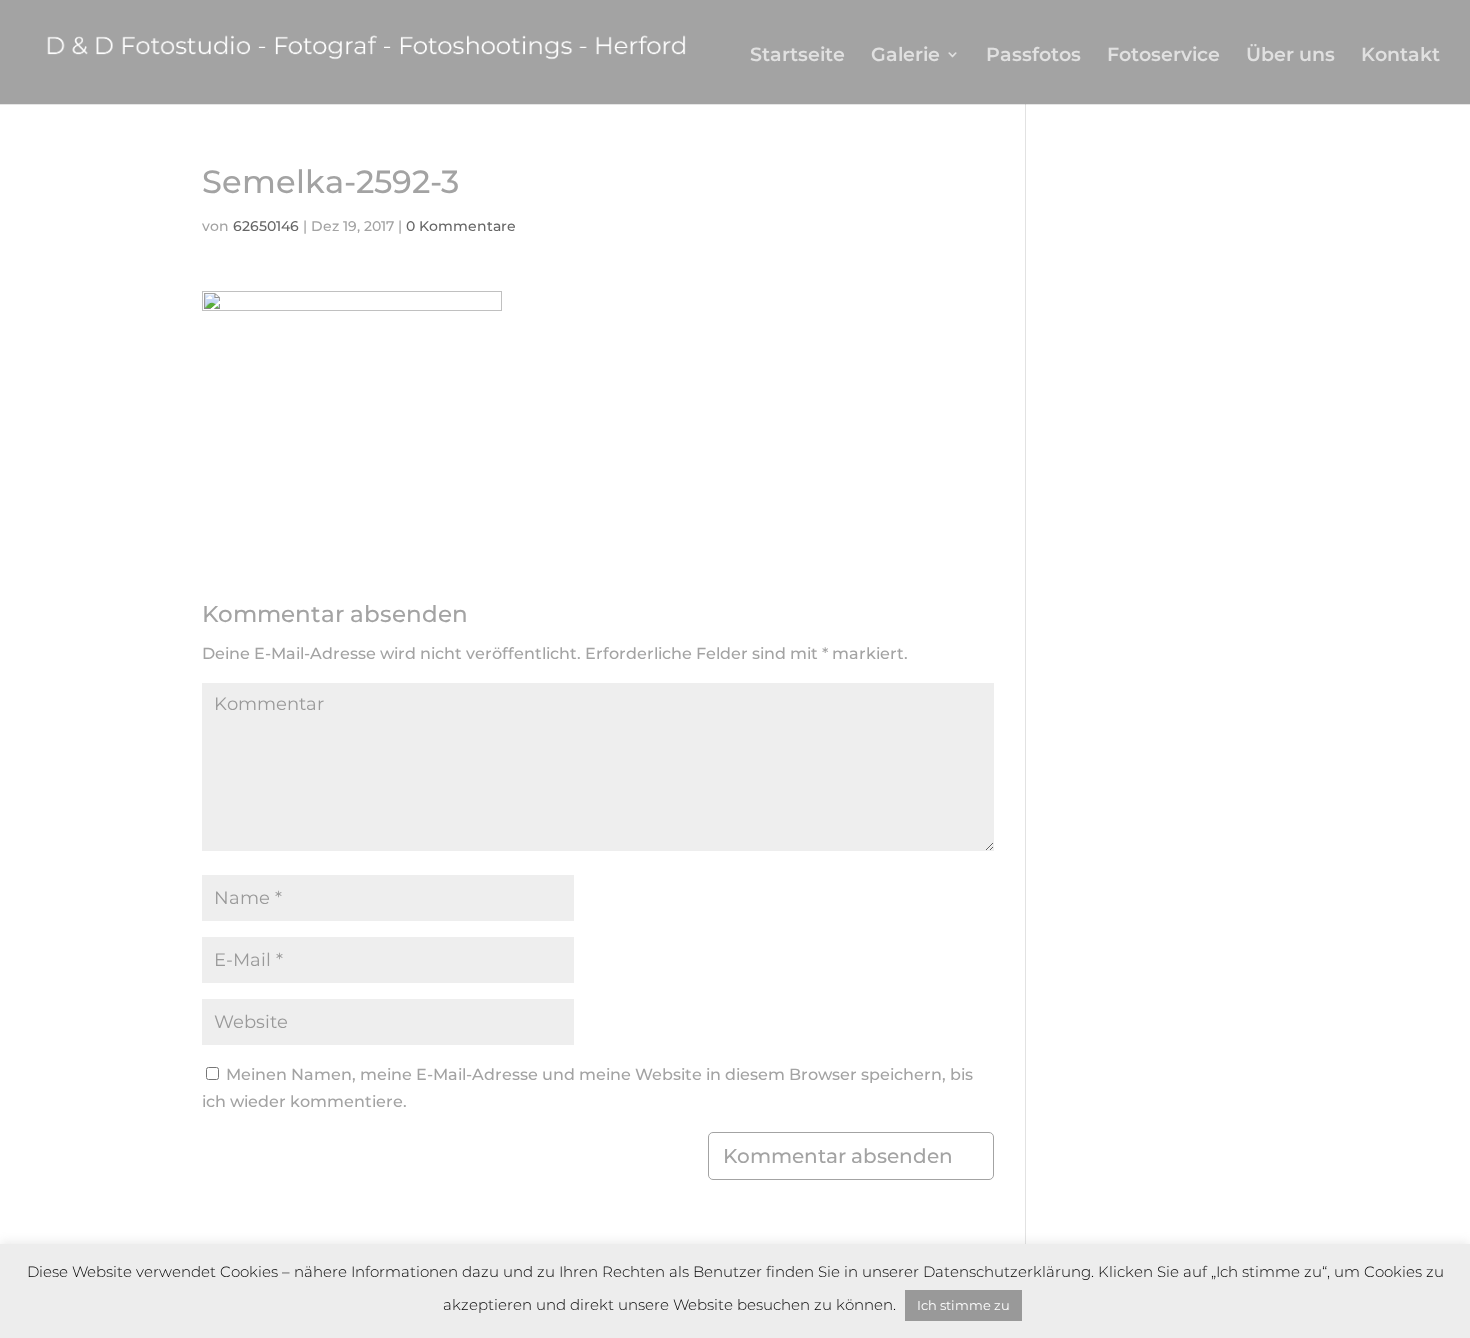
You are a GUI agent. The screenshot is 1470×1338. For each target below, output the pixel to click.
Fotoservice (1163, 56)
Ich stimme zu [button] (963, 1305)
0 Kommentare (461, 226)
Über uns (1290, 56)
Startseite (797, 56)
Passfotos (1033, 56)
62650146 (266, 226)
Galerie (905, 56)
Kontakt (1400, 56)
